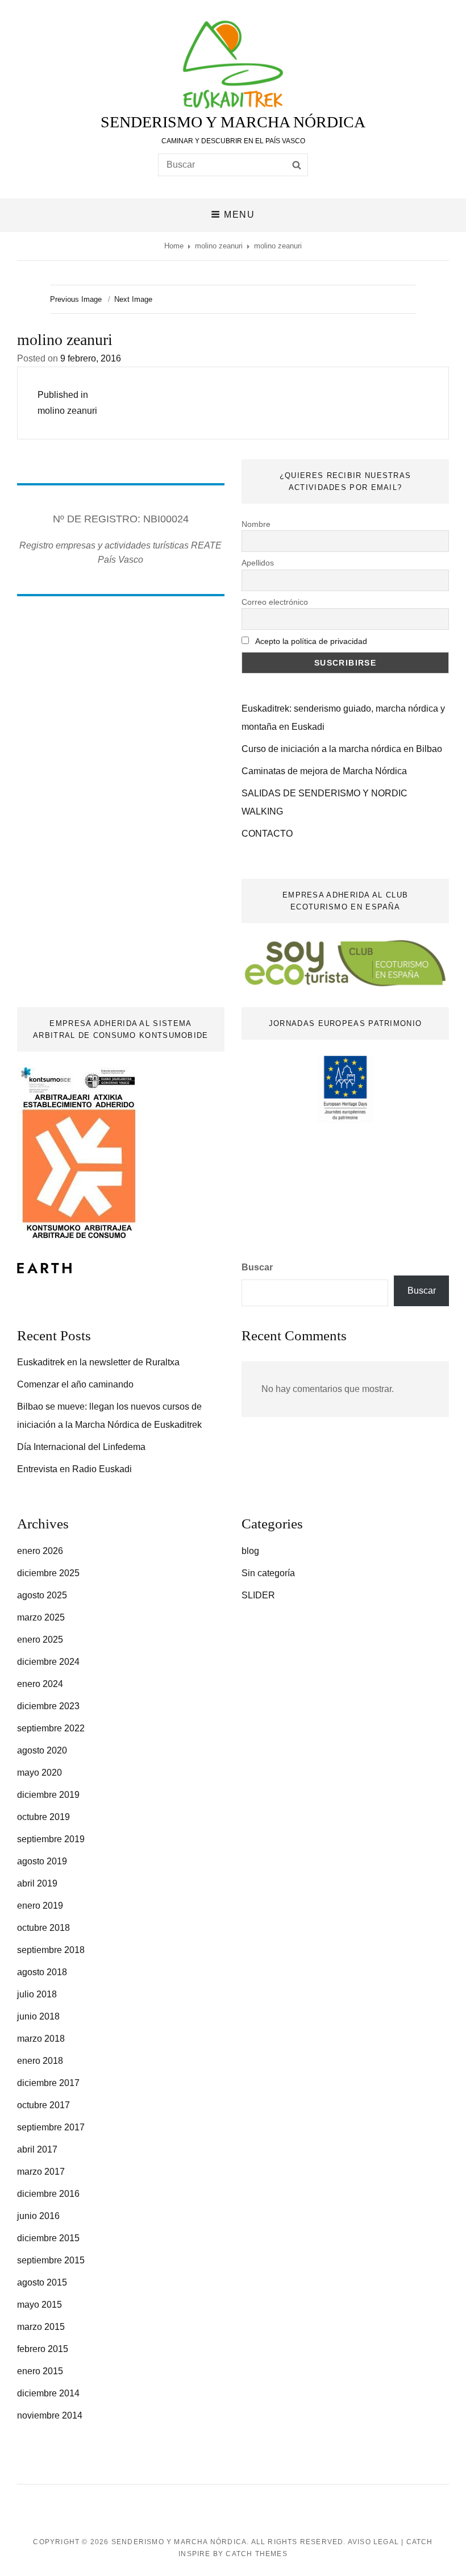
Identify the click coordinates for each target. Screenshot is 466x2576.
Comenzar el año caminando (75, 1384)
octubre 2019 (43, 1817)
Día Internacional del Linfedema (81, 1447)
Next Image (133, 299)
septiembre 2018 (51, 1950)
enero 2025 (40, 1640)
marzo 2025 (41, 1617)
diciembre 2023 (48, 1706)
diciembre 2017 (48, 2083)
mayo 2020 (39, 1773)
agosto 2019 (42, 1861)
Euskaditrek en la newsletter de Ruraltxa (98, 1362)
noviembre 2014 (50, 2415)
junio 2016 (38, 2216)
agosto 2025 (42, 1595)
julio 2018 (37, 1994)
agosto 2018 (42, 1972)
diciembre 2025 (48, 1573)
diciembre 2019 (48, 1795)
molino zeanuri (219, 246)
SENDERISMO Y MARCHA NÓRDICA (233, 122)
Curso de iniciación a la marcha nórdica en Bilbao (342, 749)
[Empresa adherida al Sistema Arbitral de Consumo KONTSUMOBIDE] (79, 1153)
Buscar (257, 1267)
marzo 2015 (41, 2327)
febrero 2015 (43, 2349)
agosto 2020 (42, 1750)
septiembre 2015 (51, 2260)
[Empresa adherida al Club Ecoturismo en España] (345, 963)
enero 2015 (40, 2371)
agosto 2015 (42, 2282)
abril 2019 (37, 1883)
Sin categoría (268, 1573)
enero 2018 (40, 2061)
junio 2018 (38, 2016)
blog (250, 1551)
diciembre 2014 (48, 2393)
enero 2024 (40, 1684)
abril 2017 (37, 2149)
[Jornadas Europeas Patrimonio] (345, 1089)
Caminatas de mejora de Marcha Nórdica (324, 771)
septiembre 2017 (51, 2127)
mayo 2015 (39, 2305)
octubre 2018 (43, 1928)
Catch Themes (256, 2554)
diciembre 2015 (48, 2238)
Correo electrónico (275, 602)
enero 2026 (40, 1551)
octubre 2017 (43, 2105)
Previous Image (76, 299)
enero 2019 (40, 1906)
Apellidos (258, 563)
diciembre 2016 (48, 2194)
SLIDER (258, 1595)
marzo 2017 (41, 2172)
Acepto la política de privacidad (311, 641)
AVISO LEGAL (373, 2542)
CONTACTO (267, 834)
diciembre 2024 (48, 1662)
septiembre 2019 (51, 1839)
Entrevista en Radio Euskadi (74, 1469)
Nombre (256, 524)
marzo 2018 (41, 2039)
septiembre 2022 (51, 1728)
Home (174, 246)
